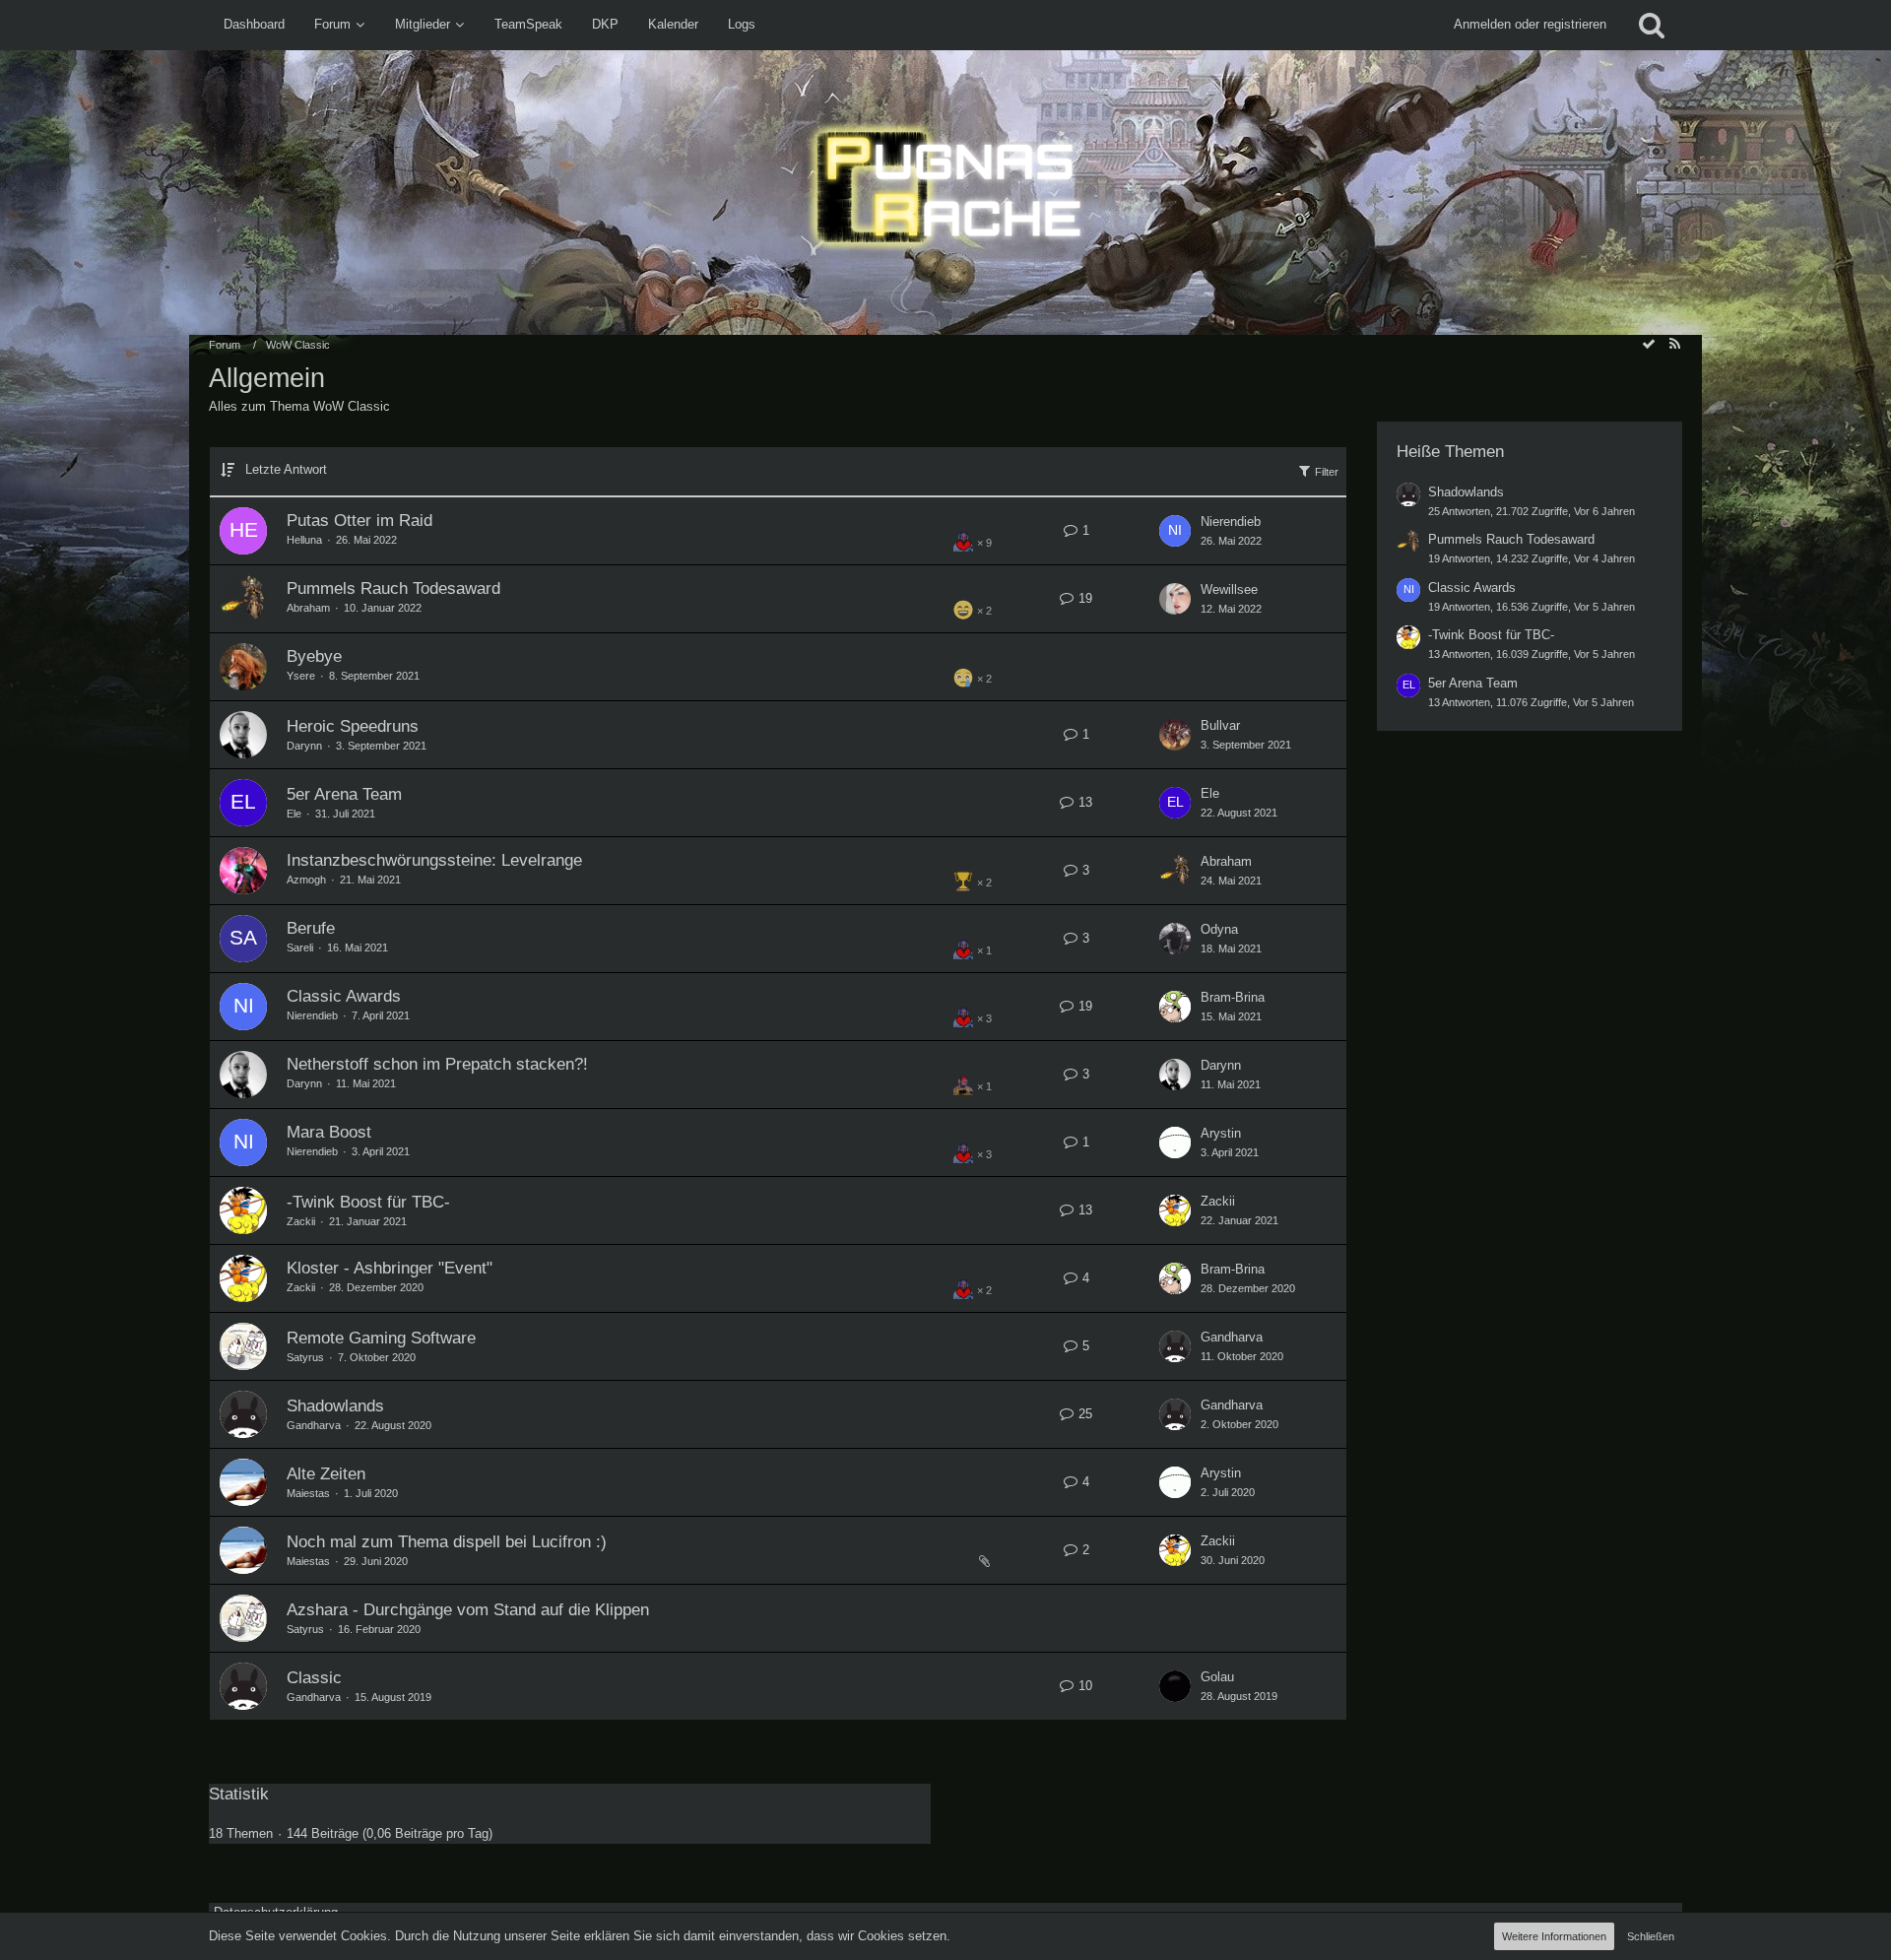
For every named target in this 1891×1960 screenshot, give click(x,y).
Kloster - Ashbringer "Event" (390, 1268)
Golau (1217, 1677)
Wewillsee (1229, 589)
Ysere (301, 676)
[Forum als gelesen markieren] (1649, 344)
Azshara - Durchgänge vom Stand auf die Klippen (468, 1610)
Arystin (1221, 1133)
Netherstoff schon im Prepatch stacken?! (437, 1064)
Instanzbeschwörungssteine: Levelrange (434, 860)
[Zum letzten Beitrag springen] (1175, 531)
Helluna (304, 540)
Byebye (314, 656)
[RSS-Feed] (1674, 344)
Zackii (301, 1221)
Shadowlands (335, 1406)
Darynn (304, 746)
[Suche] (1652, 25)
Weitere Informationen (1554, 1936)
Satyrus (305, 1357)
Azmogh (306, 880)
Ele (294, 814)
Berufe (311, 928)
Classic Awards (344, 996)
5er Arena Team (344, 794)
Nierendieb (1231, 522)
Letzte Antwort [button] (286, 469)
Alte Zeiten (326, 1474)
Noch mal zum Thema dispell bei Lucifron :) (447, 1542)
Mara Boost (329, 1132)
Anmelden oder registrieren (1530, 24)
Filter (1325, 472)
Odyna (1219, 929)
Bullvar (1220, 725)
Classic (314, 1678)
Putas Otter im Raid (359, 521)
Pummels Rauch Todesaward (393, 588)
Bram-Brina (1233, 997)
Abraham (308, 608)
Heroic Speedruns (353, 726)
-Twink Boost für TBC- (368, 1202)
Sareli (300, 947)
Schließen (1651, 1936)
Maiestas (308, 1493)
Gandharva (1232, 1337)
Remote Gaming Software (381, 1338)
